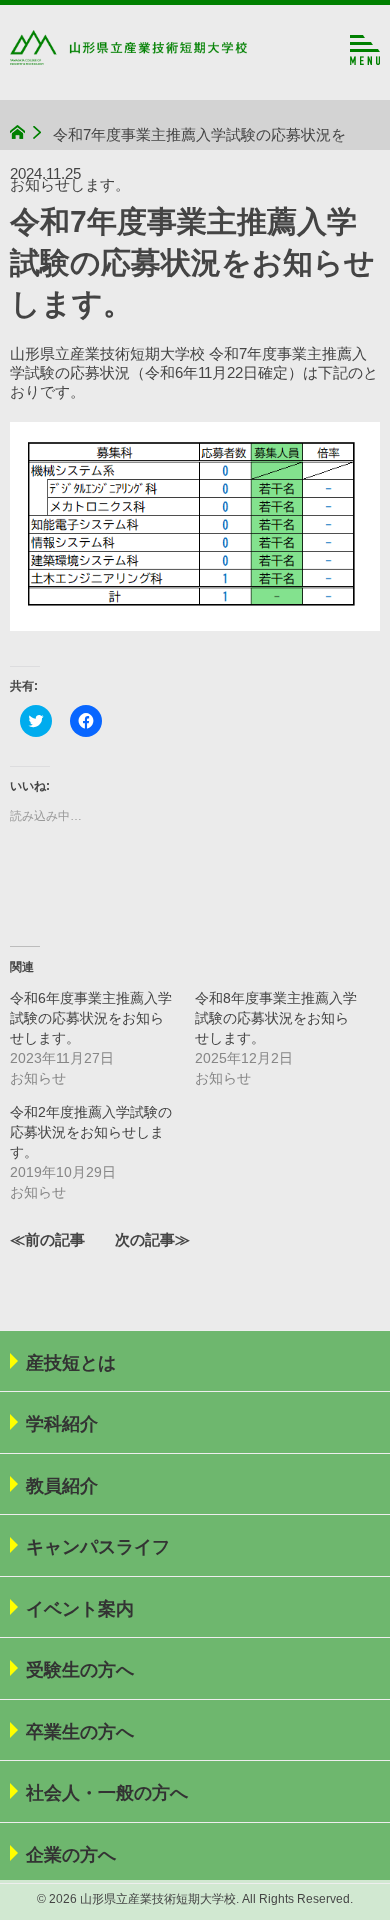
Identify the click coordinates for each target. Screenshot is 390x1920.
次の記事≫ (152, 1239)
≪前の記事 (47, 1239)
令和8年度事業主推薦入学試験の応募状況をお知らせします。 (276, 1018)
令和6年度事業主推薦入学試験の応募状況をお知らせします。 (91, 1018)
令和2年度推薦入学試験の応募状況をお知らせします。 (91, 1132)
